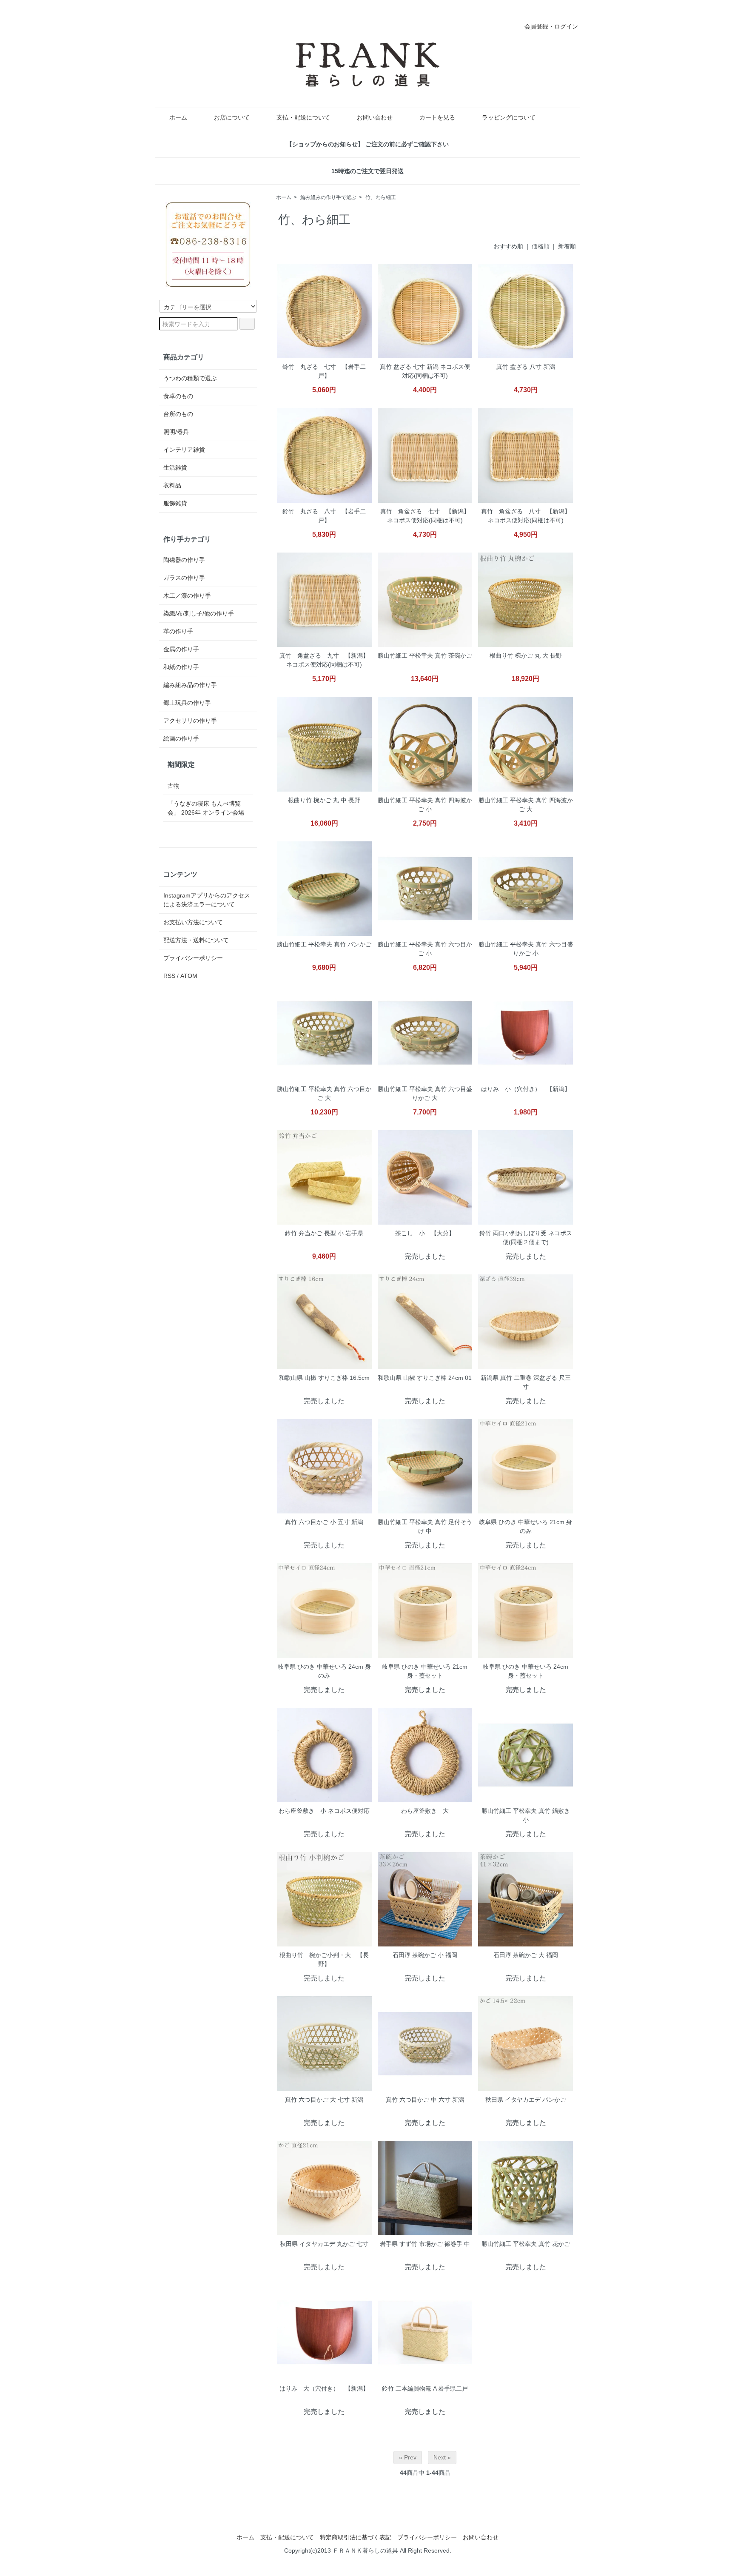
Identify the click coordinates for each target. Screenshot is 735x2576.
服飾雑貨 (175, 503)
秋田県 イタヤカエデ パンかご (526, 2100)
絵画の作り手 (181, 738)
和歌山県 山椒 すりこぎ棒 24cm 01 (425, 1378)
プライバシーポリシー (193, 958)
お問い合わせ (375, 117)
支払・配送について (303, 117)
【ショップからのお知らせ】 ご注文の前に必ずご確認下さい (367, 144)
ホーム (178, 117)
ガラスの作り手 (184, 578)
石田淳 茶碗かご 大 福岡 (526, 1955)
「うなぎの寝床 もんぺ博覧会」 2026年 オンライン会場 (206, 808)
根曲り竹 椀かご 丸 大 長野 (526, 655)
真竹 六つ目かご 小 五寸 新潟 (324, 1522)
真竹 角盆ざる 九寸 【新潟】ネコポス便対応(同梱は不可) (324, 660)
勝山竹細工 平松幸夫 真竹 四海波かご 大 (526, 805)
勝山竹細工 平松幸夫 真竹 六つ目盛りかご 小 (526, 949)
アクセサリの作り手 (190, 721)
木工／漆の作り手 (187, 596)
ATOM (189, 976)
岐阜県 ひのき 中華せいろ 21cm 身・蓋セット (425, 1671)
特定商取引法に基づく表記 (356, 2537)
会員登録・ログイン (551, 26)
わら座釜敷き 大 (425, 1811)
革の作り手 (178, 631)
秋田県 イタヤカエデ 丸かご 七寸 (324, 2244)
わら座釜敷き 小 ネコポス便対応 (324, 1811)
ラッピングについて (509, 117)
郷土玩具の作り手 (187, 703)
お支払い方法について (193, 922)
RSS (169, 976)
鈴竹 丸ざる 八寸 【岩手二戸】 (324, 516)
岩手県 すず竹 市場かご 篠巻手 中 (425, 2244)
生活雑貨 (175, 467)
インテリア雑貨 (184, 450)
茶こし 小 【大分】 (425, 1233)
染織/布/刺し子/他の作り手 (199, 613)
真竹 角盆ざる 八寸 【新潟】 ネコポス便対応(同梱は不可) (526, 516)
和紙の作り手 (181, 667)
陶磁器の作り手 (184, 560)
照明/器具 (176, 432)
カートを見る (437, 117)
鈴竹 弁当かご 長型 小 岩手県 (324, 1233)
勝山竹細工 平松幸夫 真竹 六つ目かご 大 (324, 1093)
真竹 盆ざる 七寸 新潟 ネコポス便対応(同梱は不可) (425, 371)
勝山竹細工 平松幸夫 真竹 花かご (526, 2244)
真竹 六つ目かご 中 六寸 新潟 (425, 2100)
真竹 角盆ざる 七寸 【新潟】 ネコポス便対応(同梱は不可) (425, 516)
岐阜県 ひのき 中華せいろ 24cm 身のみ (324, 1671)
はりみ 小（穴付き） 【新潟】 (526, 1089)
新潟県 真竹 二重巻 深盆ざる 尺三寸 (526, 1382)
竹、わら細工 (381, 197)
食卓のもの (178, 396)
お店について (232, 117)
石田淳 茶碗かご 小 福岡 (425, 1955)
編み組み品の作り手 (190, 685)
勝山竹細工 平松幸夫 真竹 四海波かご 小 (425, 805)
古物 (174, 786)
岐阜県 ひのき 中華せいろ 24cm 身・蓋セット (526, 1671)
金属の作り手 (181, 649)
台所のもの (178, 414)
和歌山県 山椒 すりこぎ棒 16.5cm (324, 1378)
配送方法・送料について (196, 940)
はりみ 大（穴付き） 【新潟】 (324, 2388)
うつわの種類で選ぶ (190, 378)
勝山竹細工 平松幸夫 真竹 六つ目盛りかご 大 (425, 1093)
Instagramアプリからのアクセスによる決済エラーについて (207, 900)
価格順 (541, 246)
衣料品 (172, 485)
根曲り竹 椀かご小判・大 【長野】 (324, 1959)
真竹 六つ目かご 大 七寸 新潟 (324, 2100)
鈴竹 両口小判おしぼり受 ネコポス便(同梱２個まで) (526, 1238)
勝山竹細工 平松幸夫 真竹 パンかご (324, 944)
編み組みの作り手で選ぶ (328, 197)
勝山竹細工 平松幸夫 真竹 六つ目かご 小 (425, 949)
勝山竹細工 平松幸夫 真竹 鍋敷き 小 (526, 1815)
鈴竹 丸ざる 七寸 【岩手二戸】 (324, 371)
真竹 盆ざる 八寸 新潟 (526, 367)
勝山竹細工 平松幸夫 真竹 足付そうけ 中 (425, 1526)
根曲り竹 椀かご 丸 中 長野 (324, 800)
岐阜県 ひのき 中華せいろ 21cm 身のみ (526, 1526)
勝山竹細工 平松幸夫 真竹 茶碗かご (425, 655)
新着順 (567, 246)
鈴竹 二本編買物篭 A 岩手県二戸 (425, 2388)
